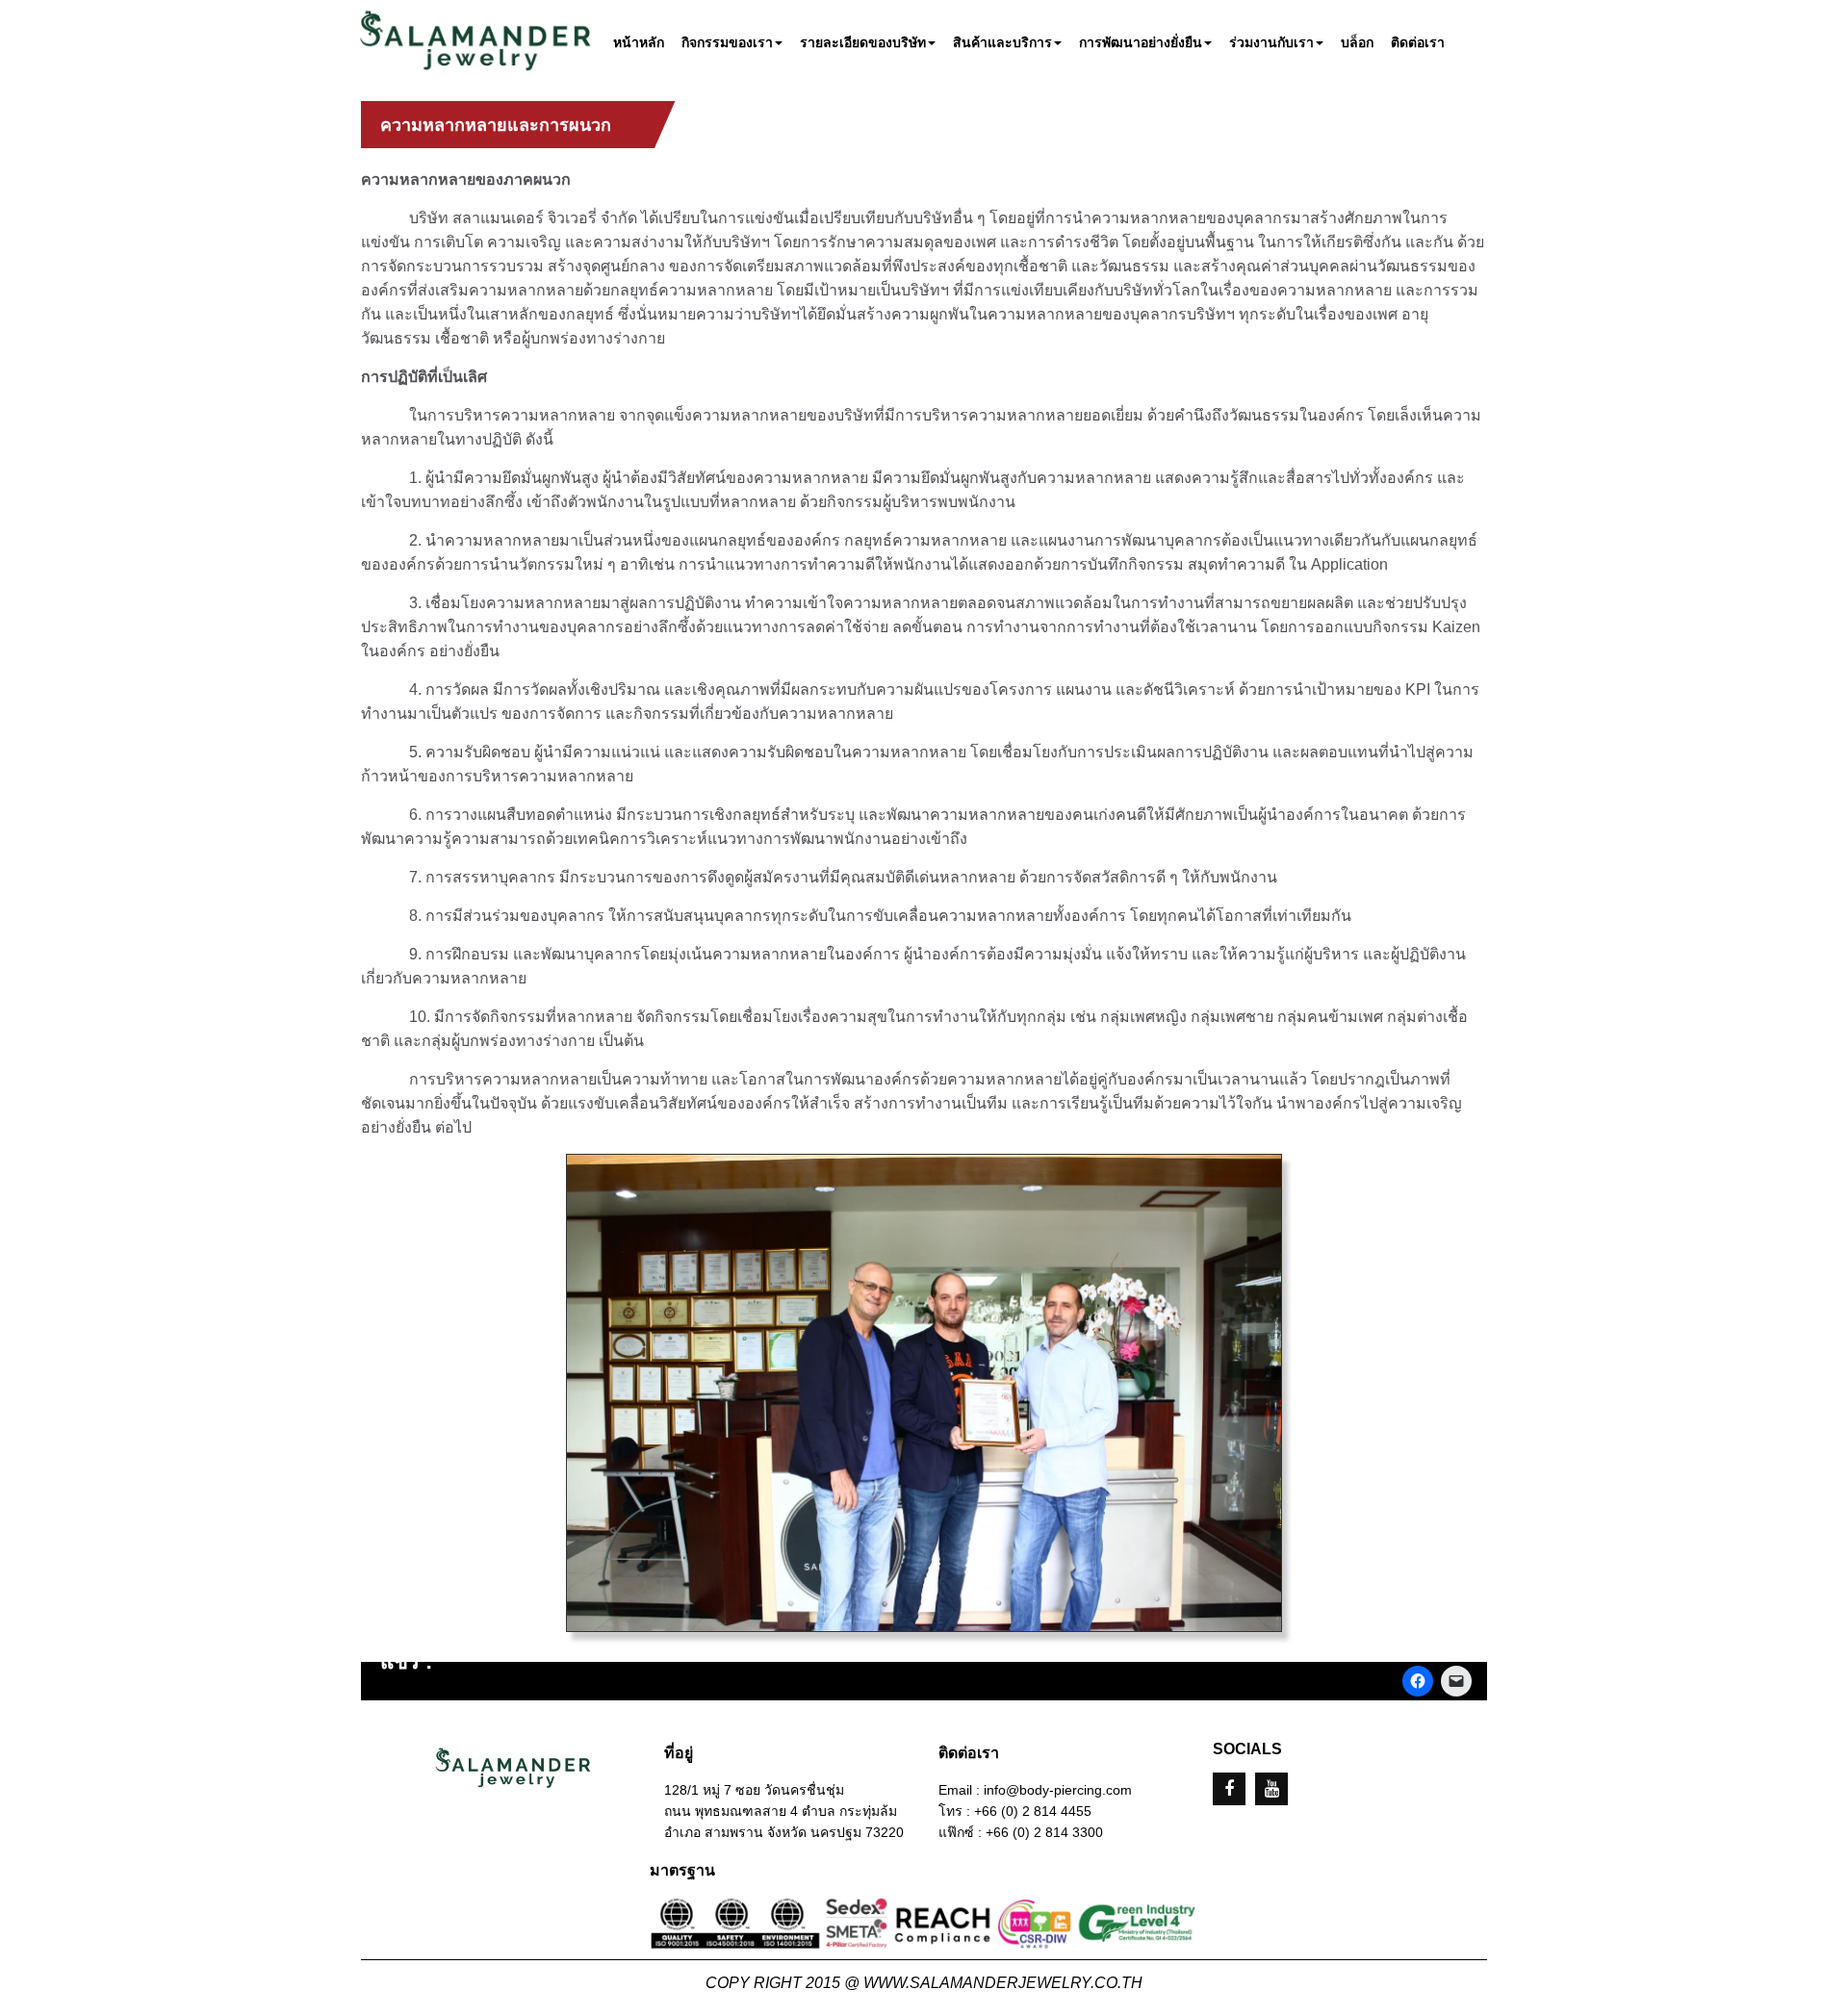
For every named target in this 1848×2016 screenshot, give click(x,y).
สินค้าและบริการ (1002, 43)
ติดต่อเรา (1418, 43)
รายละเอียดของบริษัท (863, 43)
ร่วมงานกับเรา (1271, 43)
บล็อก (1357, 43)
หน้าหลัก (639, 43)
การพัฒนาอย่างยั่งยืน (1141, 43)
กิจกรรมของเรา (727, 43)
